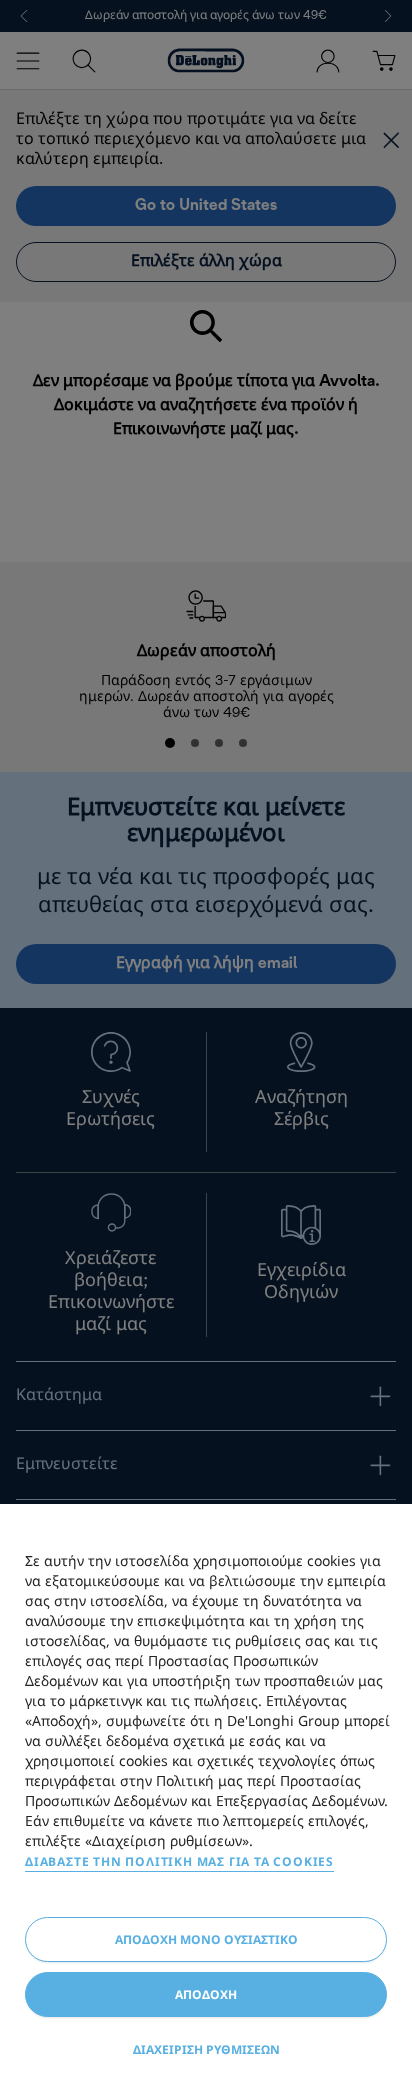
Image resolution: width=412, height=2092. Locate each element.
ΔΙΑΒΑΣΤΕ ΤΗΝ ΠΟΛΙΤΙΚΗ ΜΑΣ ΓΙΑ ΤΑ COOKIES (179, 1861)
